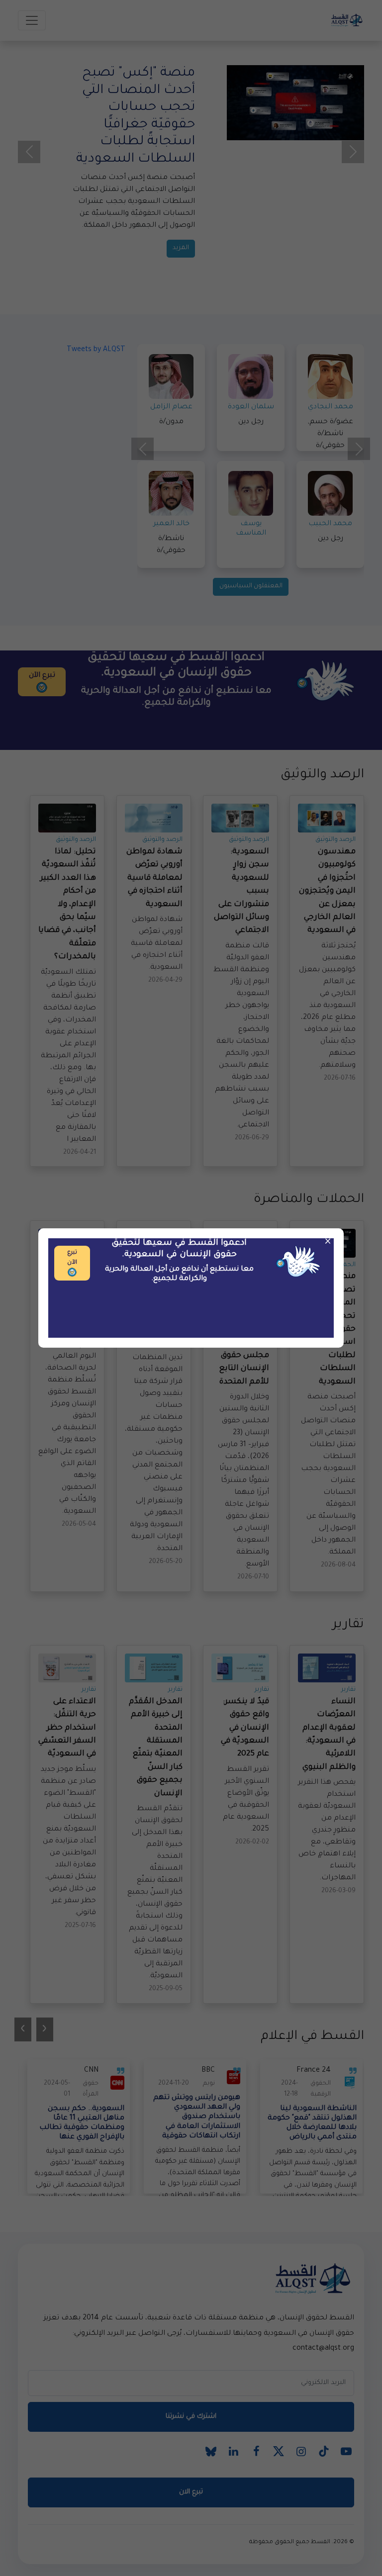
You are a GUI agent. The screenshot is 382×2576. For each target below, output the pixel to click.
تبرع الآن (72, 1258)
